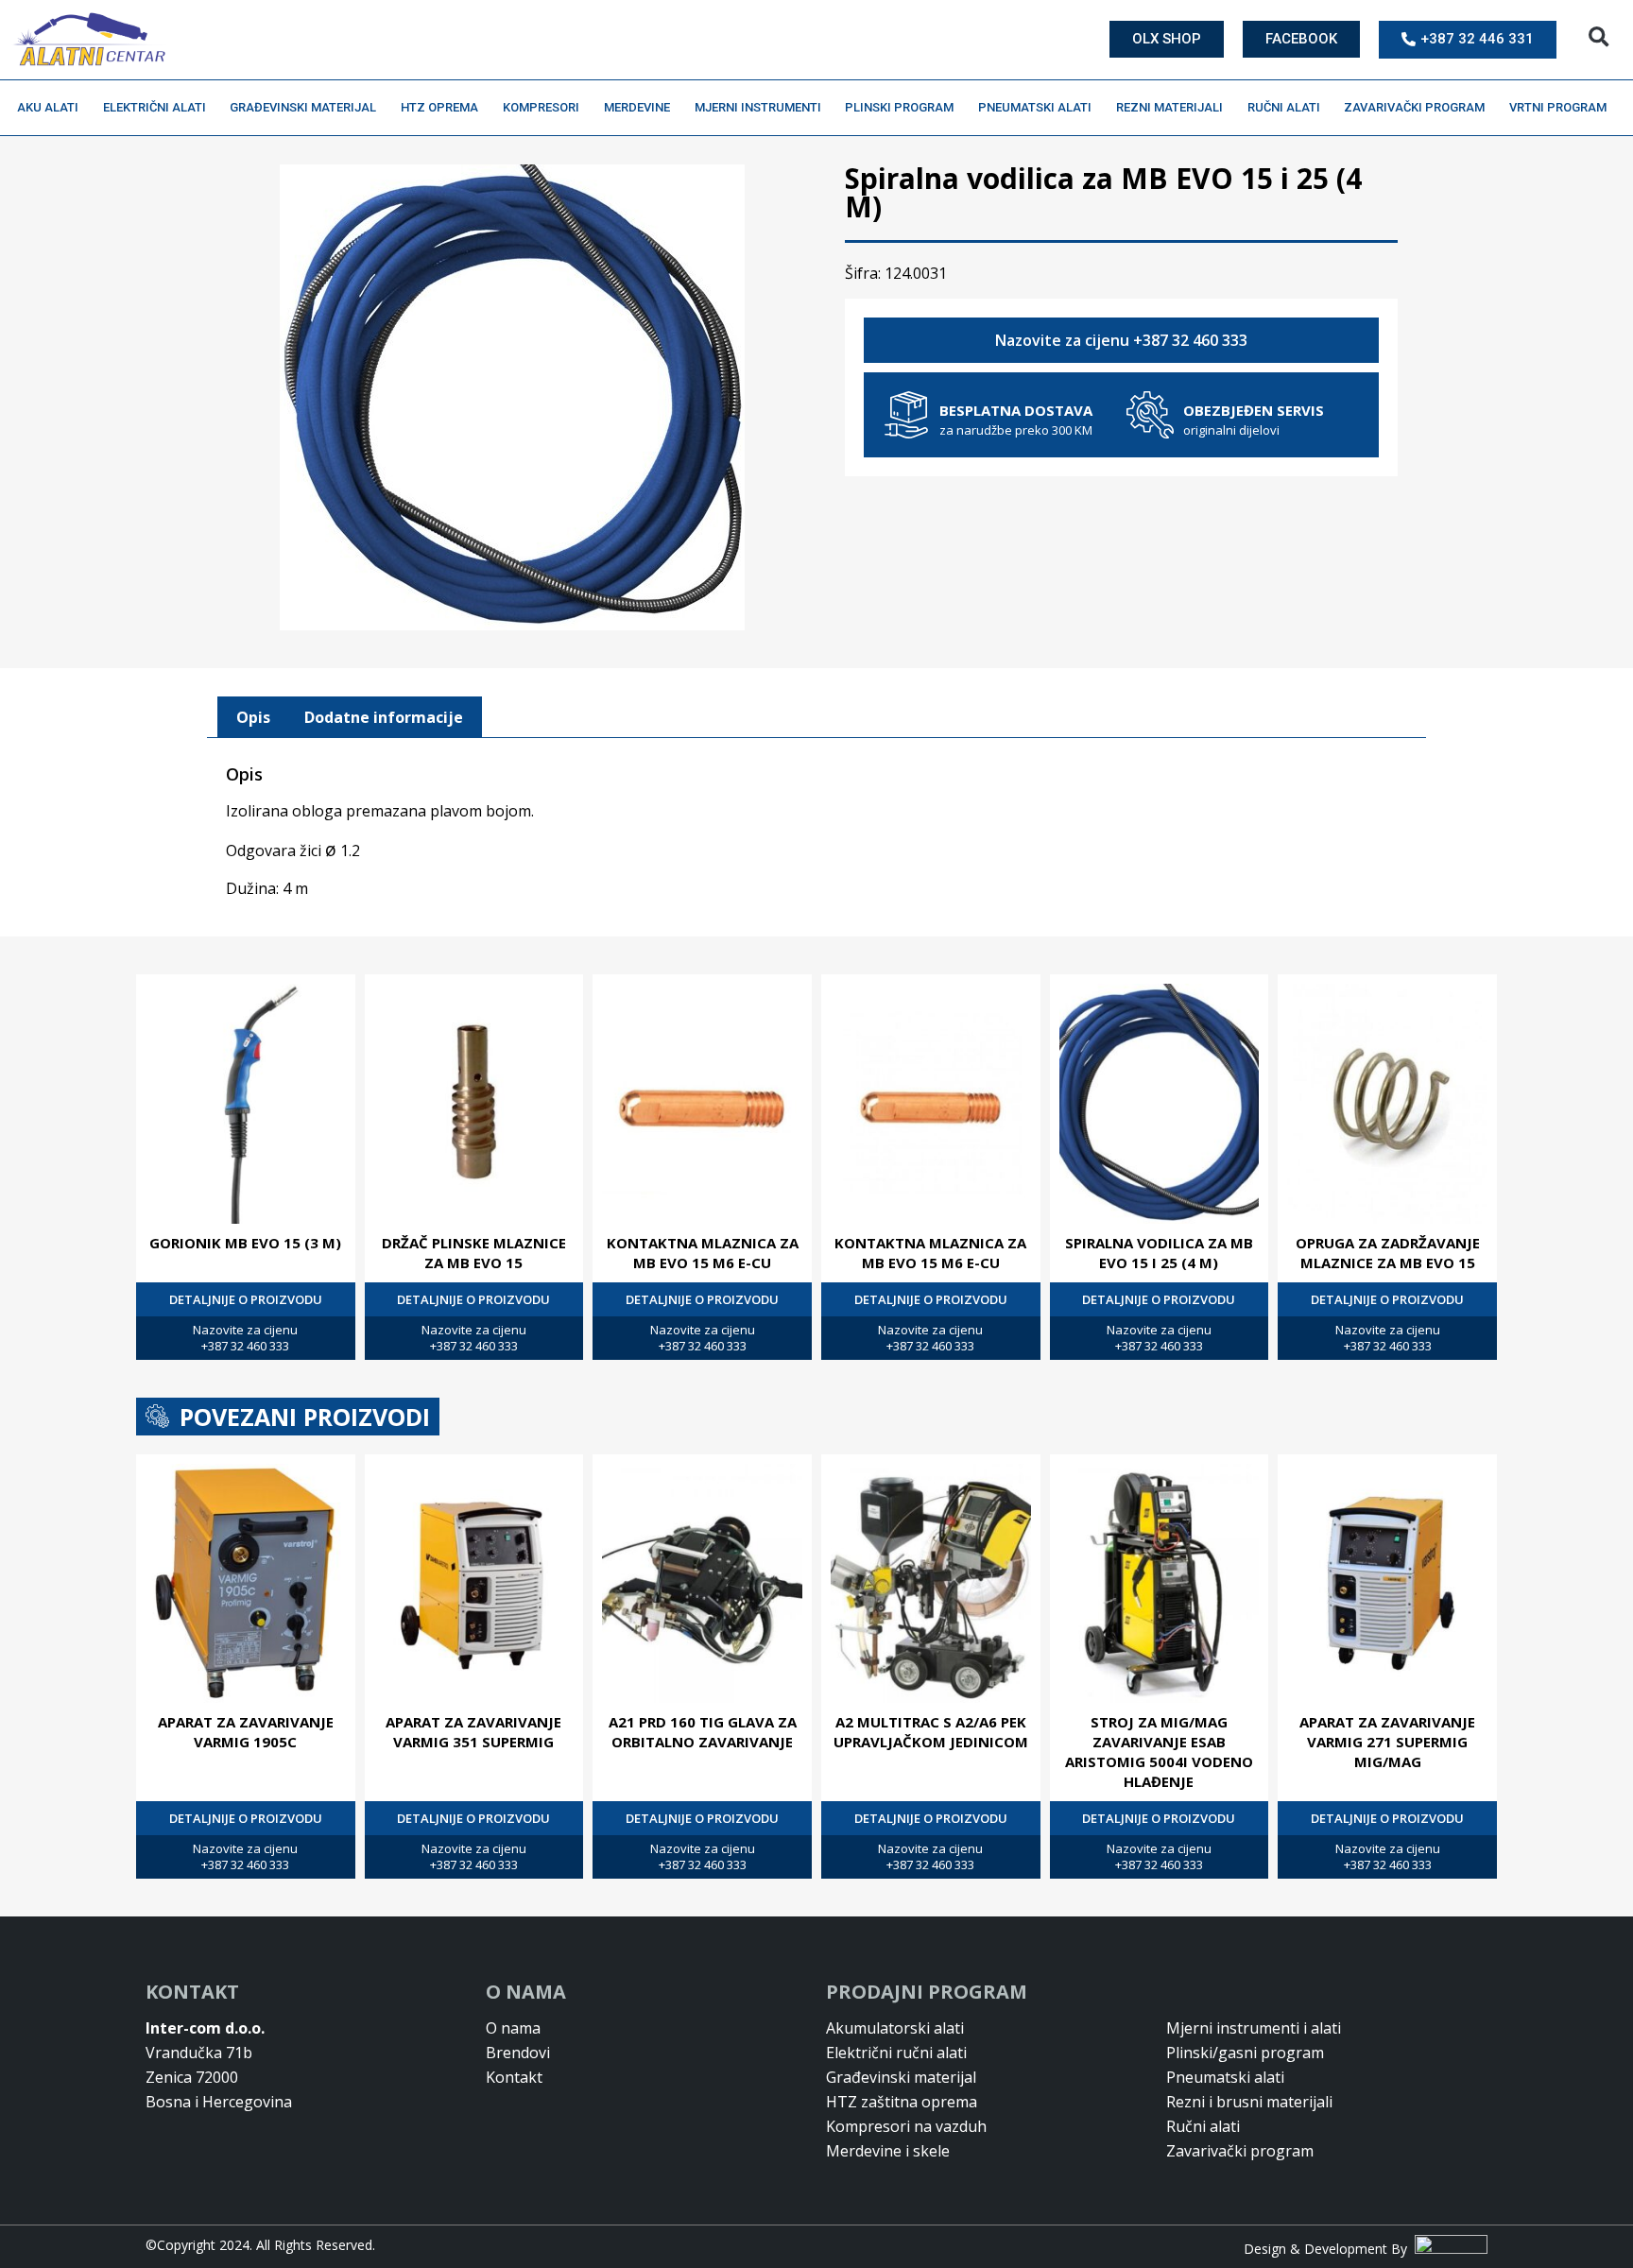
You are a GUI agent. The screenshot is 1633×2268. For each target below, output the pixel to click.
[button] (1599, 37)
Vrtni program (1558, 107)
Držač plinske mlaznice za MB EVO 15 (474, 1253)
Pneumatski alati (1035, 107)
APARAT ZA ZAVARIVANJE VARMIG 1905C (246, 1732)
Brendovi (518, 2053)
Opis (253, 717)
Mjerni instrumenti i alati (1254, 2028)
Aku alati (48, 107)
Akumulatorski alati (895, 2028)
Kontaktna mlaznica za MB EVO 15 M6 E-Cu (703, 1253)
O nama (513, 2028)
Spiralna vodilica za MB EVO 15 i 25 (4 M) (1159, 1253)
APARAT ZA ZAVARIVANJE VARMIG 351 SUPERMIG (473, 1732)
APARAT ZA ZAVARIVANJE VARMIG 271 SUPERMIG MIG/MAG (1387, 1742)
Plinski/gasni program (1245, 2053)
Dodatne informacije (384, 717)
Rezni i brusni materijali (1249, 2102)
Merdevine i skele (888, 2151)
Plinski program (899, 107)
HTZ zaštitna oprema (902, 2102)
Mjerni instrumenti (758, 107)
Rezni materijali (1169, 107)
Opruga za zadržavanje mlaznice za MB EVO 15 (1388, 1253)
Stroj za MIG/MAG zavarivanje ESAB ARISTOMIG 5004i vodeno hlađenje (1159, 1752)
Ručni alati (1284, 107)
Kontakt (514, 2077)
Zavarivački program (1414, 107)
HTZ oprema (439, 107)
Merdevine (637, 107)
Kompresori (541, 107)
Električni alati (155, 107)
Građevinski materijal (303, 107)
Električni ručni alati (896, 2053)
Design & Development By (1329, 2249)
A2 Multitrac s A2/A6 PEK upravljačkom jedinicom (931, 1732)
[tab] (253, 717)
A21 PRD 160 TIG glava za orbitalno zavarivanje (703, 1732)
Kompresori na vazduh (906, 2126)
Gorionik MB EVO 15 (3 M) (245, 1243)
